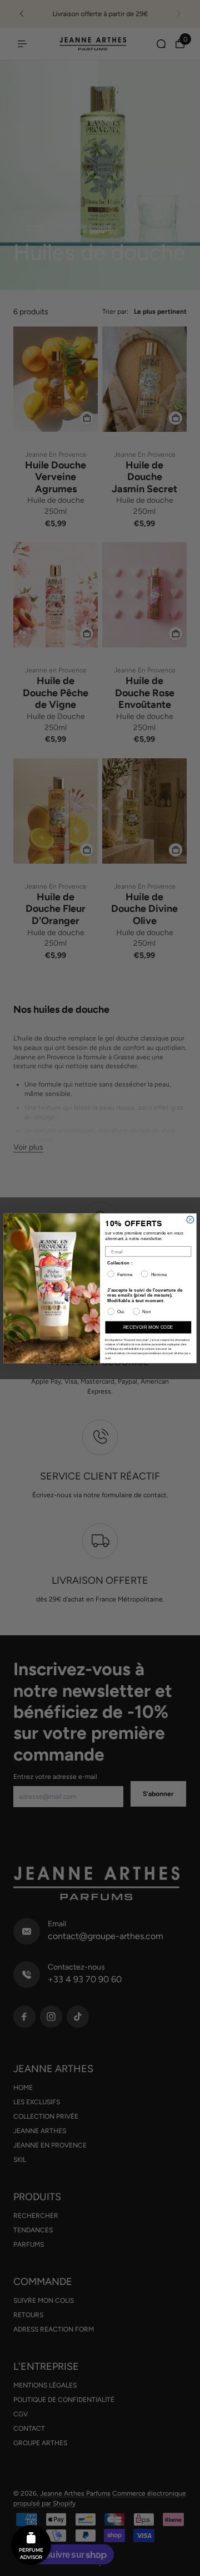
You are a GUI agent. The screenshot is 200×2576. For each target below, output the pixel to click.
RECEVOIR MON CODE (148, 1327)
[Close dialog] (190, 1219)
